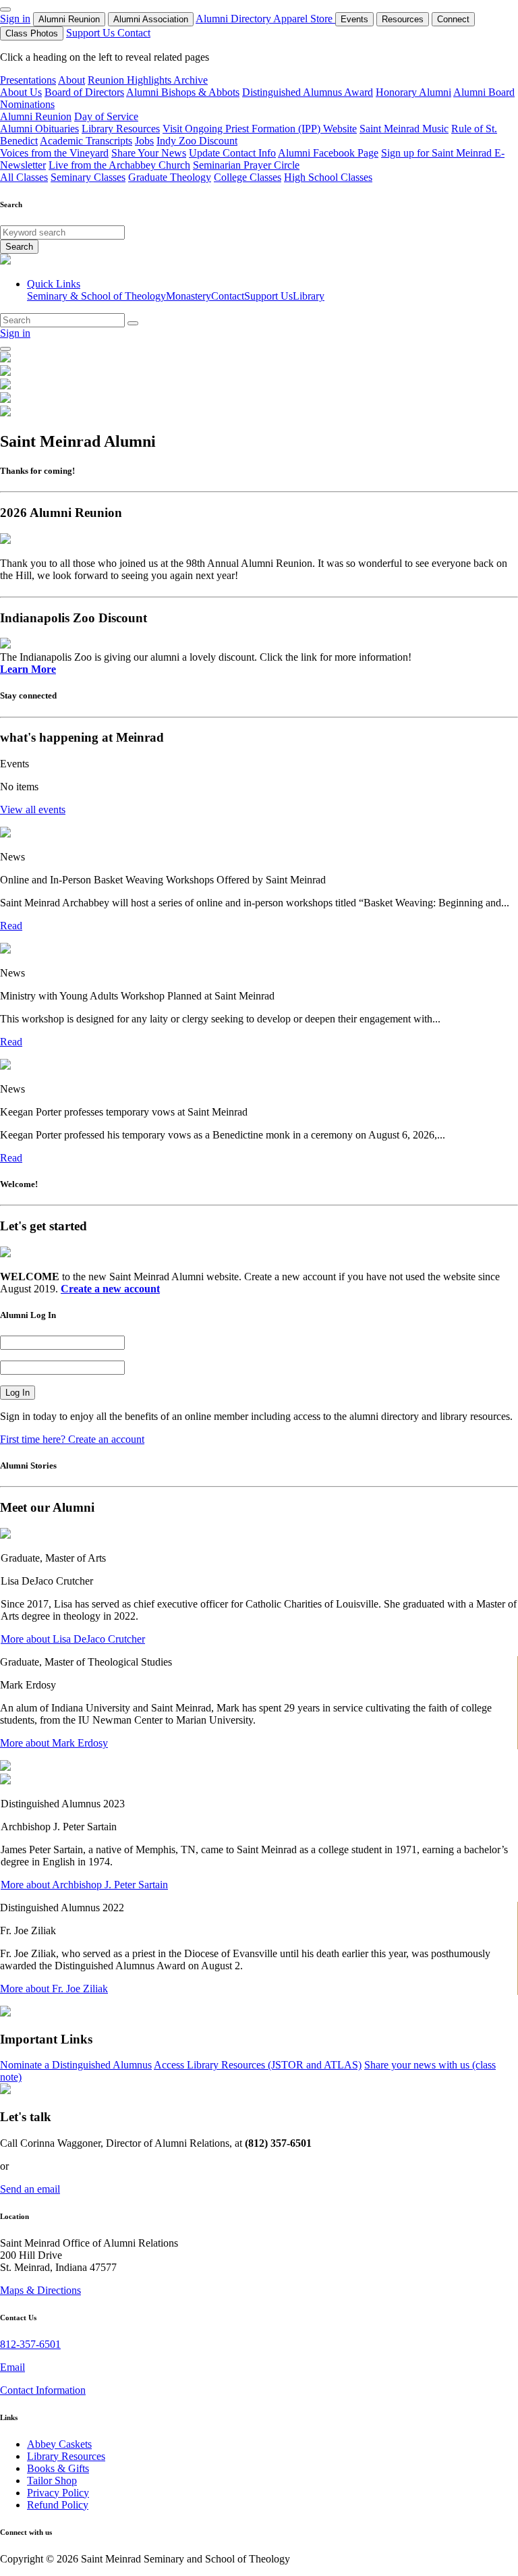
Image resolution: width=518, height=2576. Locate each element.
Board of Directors (84, 92)
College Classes (248, 177)
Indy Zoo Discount (197, 141)
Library (309, 296)
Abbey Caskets (59, 2444)
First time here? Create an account (72, 1439)
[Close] (5, 9)
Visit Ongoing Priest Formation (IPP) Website (260, 129)
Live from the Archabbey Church (119, 165)
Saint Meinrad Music (404, 129)
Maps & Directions (40, 2290)
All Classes (24, 177)
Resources (403, 19)
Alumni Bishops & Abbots (183, 92)
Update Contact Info (232, 153)
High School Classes (328, 177)
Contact (134, 33)
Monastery (189, 296)
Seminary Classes (88, 177)
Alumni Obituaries (39, 129)
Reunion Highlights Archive (148, 80)
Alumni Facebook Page (328, 153)
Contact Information (43, 2390)
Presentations (28, 80)
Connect (453, 19)
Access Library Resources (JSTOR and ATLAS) (258, 2065)
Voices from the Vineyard (54, 153)
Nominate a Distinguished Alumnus (76, 2065)
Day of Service (106, 116)
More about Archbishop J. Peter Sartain (84, 1885)
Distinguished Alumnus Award (308, 92)
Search (19, 247)
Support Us (92, 33)
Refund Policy (58, 2505)
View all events (33, 810)
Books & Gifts (58, 2468)
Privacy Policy (58, 2493)
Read (11, 926)
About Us (21, 92)
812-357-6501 (30, 2344)
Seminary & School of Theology (96, 296)
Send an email (30, 2189)
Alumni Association (151, 19)
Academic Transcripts (86, 141)
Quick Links (54, 284)
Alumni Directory (234, 19)
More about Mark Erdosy (54, 1743)
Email (12, 2367)
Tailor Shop (52, 2481)
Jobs (144, 141)
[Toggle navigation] (5, 349)
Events (354, 19)
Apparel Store (304, 19)
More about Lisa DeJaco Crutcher (73, 1639)
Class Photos (32, 33)
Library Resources (121, 129)
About (71, 80)
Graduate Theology (170, 177)
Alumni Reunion (69, 19)
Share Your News (149, 153)
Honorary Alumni (413, 92)
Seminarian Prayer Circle (246, 165)
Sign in (15, 19)
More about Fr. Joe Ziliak (54, 1989)
